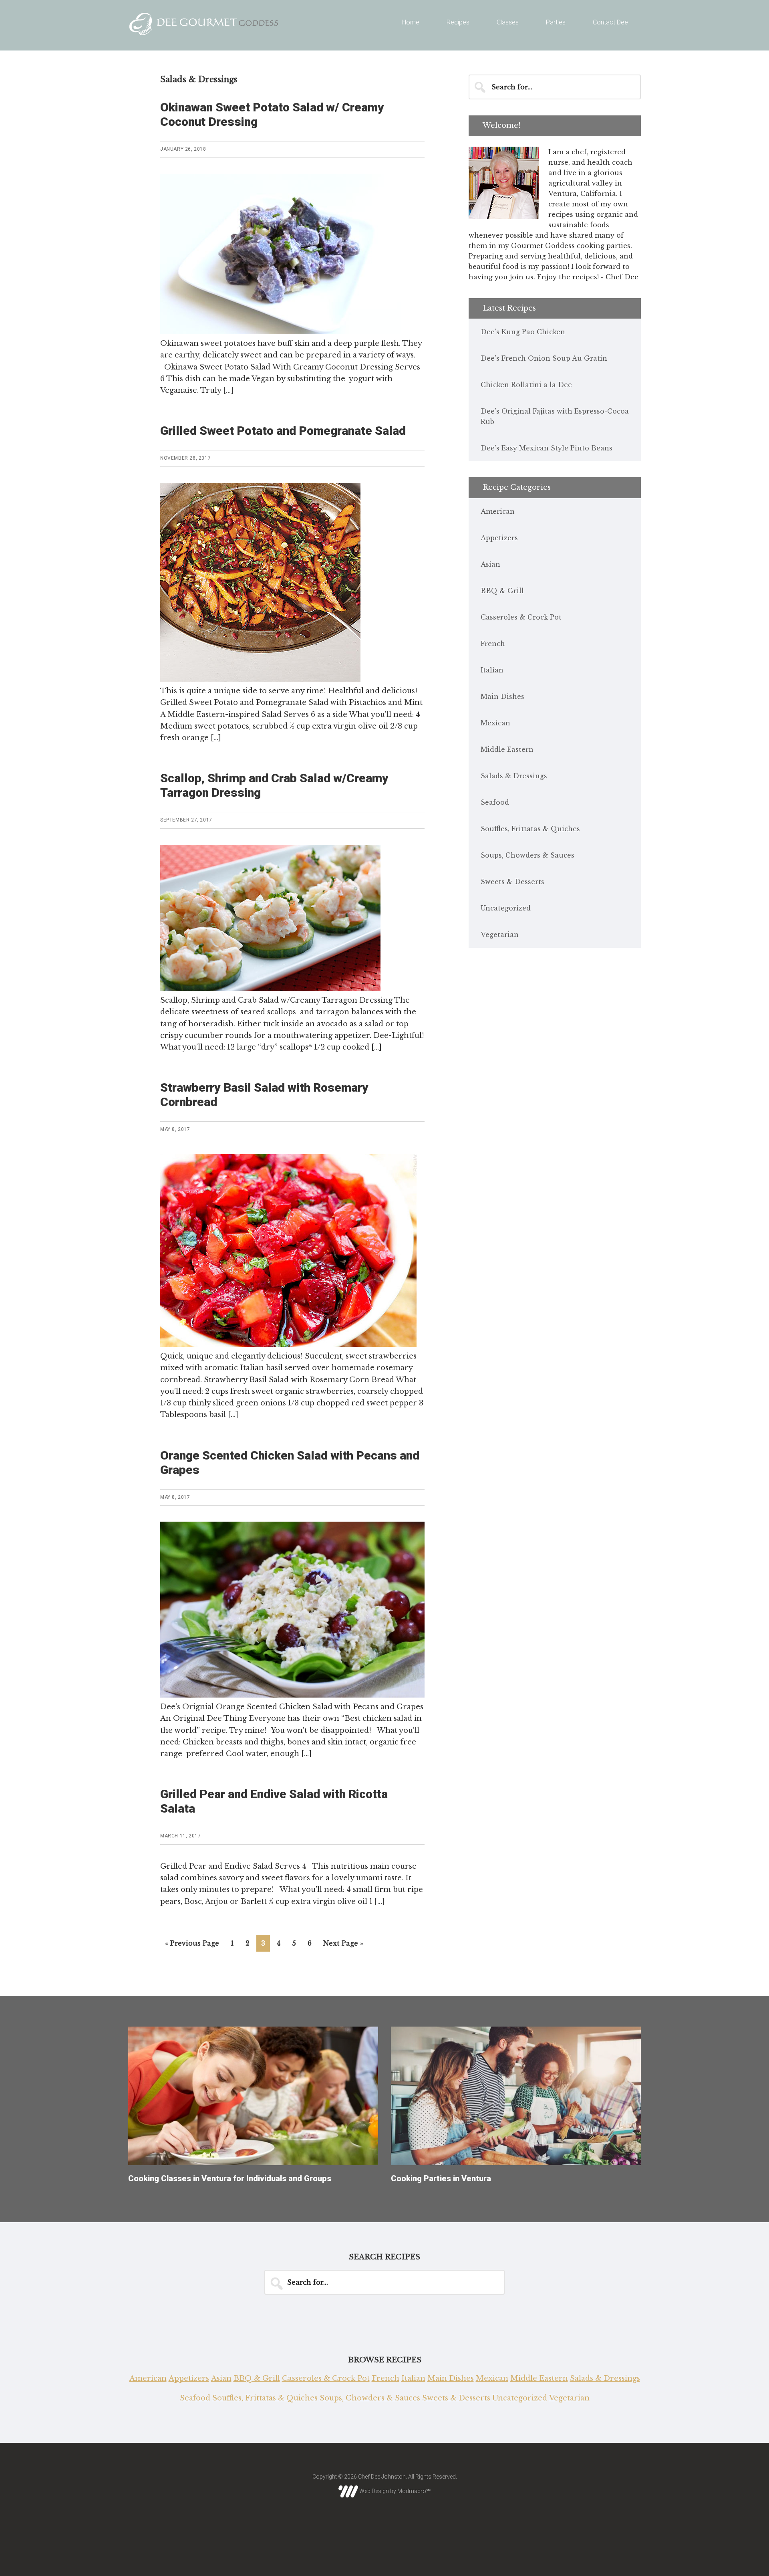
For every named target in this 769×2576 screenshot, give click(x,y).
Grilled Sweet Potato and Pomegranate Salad (283, 431)
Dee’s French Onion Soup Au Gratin (544, 358)
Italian (492, 670)
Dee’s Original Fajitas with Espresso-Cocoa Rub (555, 416)
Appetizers (499, 538)
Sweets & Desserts (512, 882)
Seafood (495, 802)
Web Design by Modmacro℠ (394, 2491)
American (498, 511)
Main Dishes (502, 696)
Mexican (495, 723)
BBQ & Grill (502, 591)
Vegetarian (500, 935)
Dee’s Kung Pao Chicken (523, 332)
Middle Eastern (507, 749)
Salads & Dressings (514, 776)
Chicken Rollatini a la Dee (526, 385)
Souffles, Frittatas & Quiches (530, 829)
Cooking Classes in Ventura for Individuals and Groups (230, 2178)
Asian (490, 564)
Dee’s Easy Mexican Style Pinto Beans (547, 448)
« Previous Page (192, 1943)
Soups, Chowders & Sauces (527, 855)
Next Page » (343, 1943)
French (493, 644)
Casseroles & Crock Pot (521, 617)
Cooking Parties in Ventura (441, 2178)
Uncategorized (506, 908)
